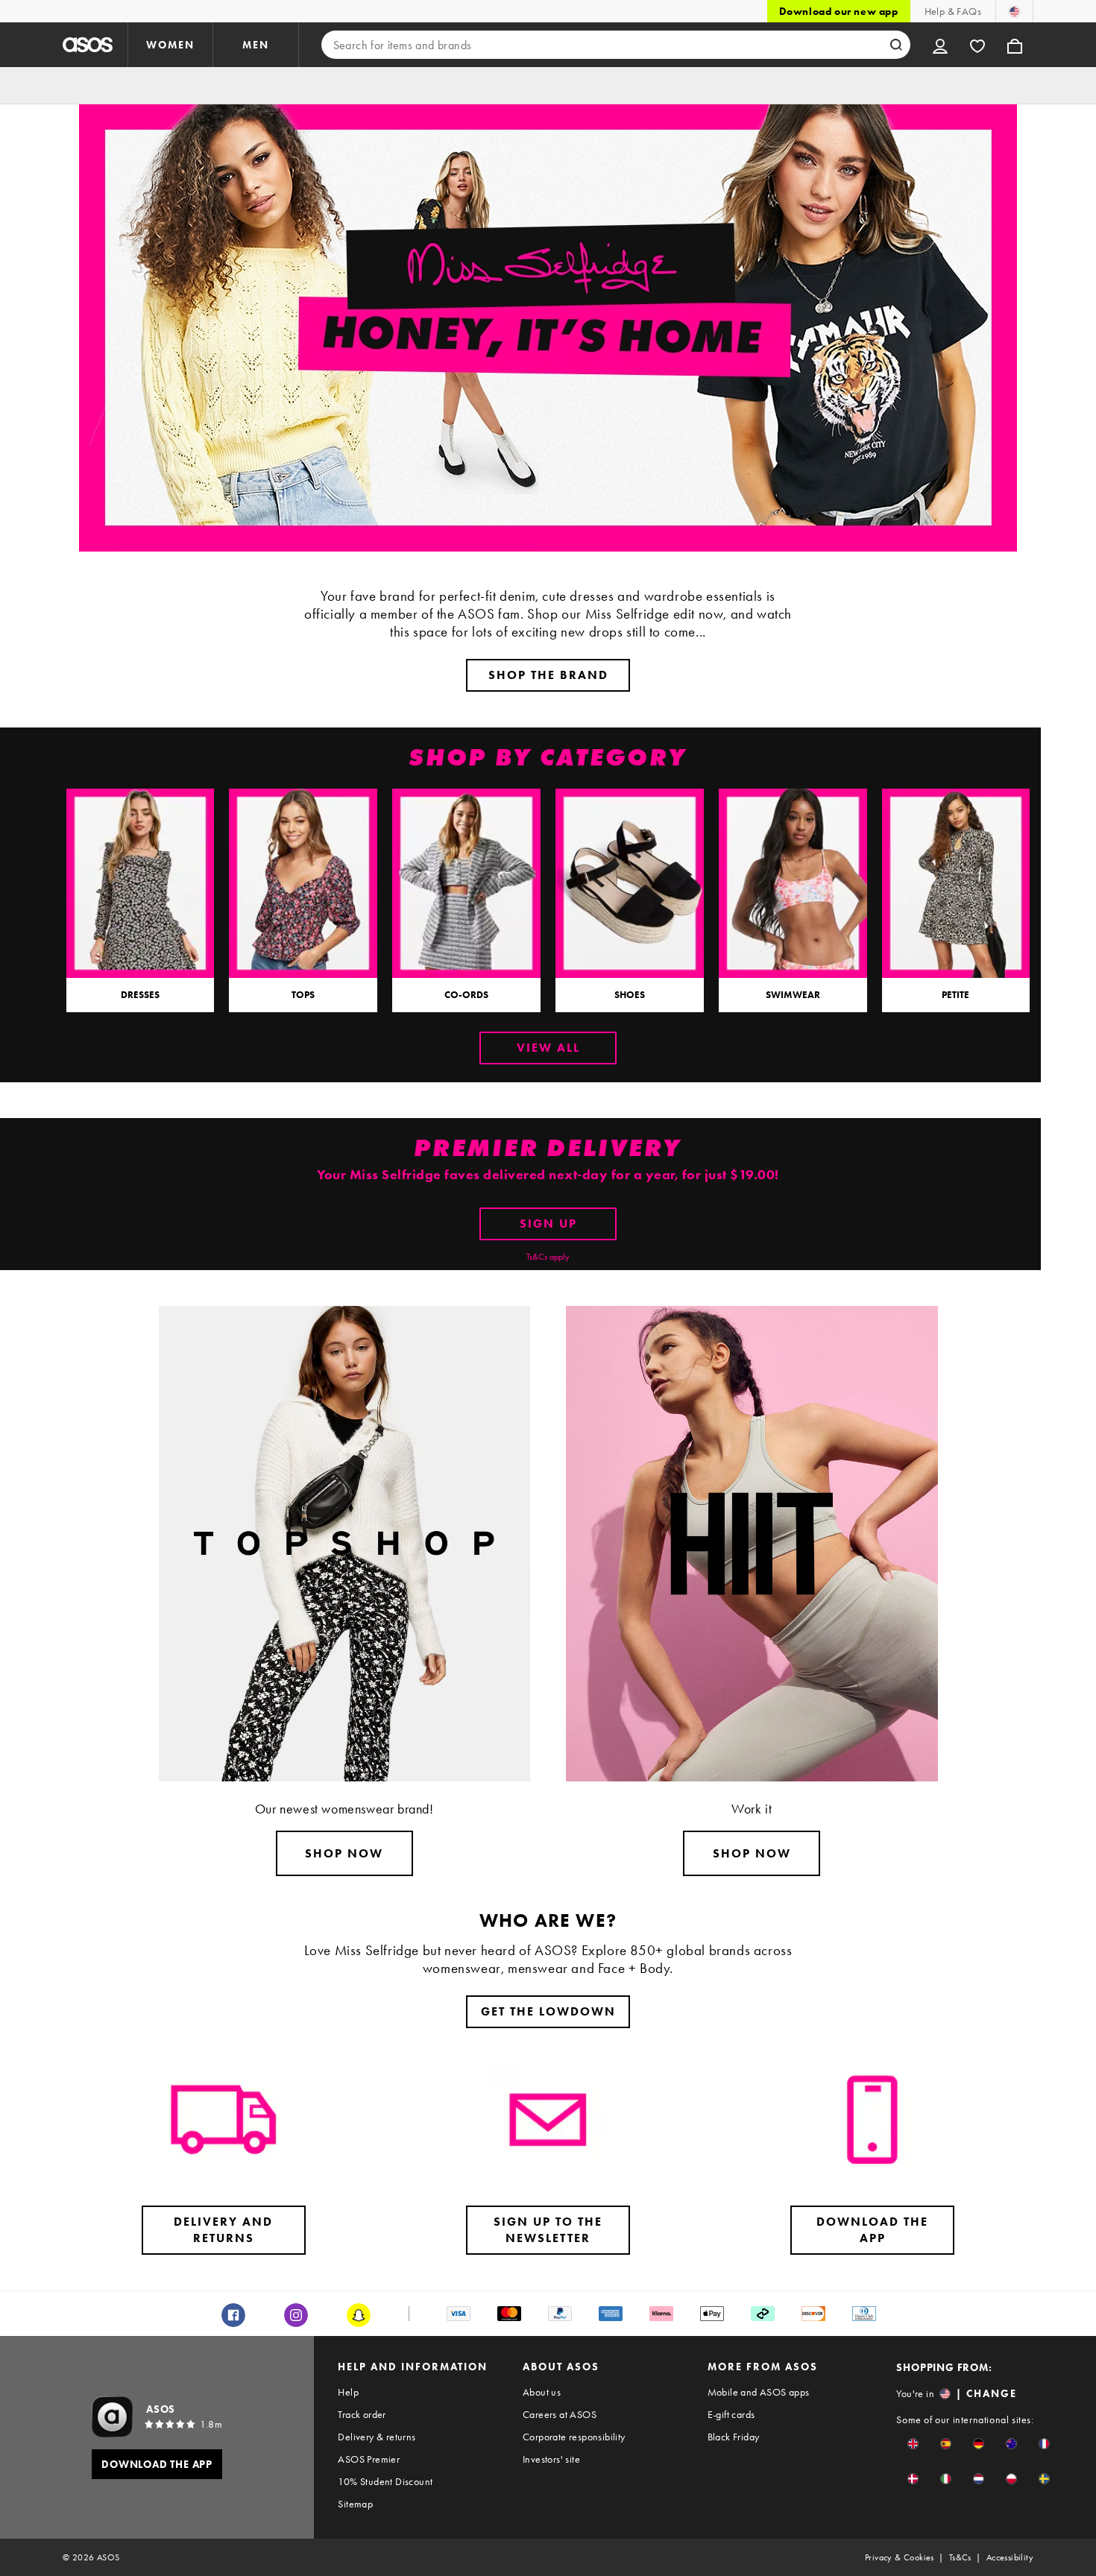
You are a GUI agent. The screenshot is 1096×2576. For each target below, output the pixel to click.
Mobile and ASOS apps (759, 2392)
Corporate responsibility (574, 2437)
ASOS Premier (369, 2459)
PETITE (955, 995)
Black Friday (734, 2437)
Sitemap (355, 2504)
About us (542, 2392)
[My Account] (940, 45)
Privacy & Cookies (900, 2557)
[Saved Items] (977, 45)
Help (348, 2392)
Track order (362, 2414)
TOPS (303, 995)
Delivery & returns (377, 2437)
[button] (913, 2444)
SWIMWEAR (793, 995)
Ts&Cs (960, 2557)
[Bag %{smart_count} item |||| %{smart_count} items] (1015, 45)
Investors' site (551, 2459)
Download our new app (839, 11)
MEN (256, 45)
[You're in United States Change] (1014, 11)
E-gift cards (731, 2414)
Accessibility (1010, 2557)
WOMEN (170, 45)
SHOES (630, 995)
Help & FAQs (953, 11)
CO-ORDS (466, 995)
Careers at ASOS (560, 2414)
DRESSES (140, 995)
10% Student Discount (385, 2481)
